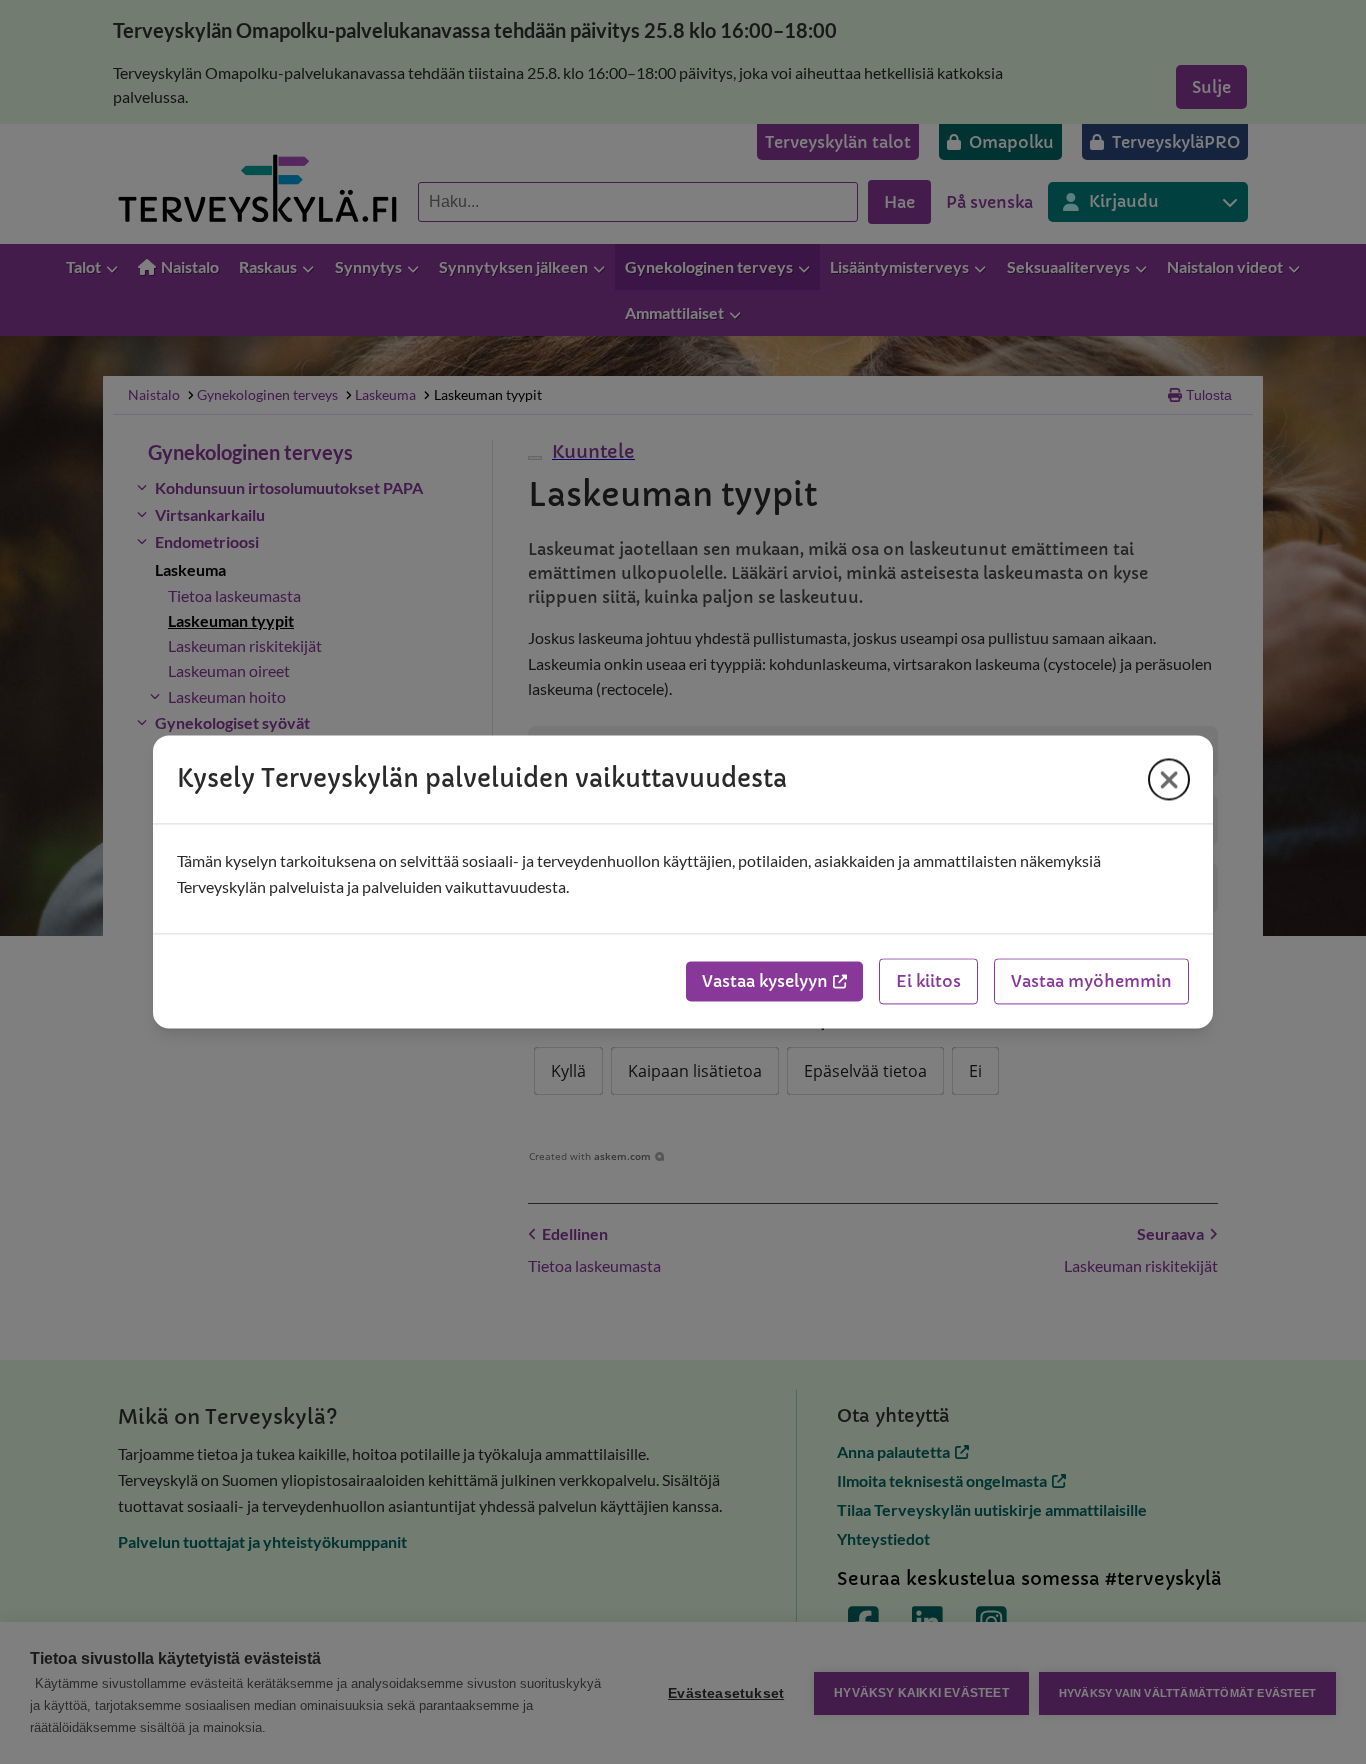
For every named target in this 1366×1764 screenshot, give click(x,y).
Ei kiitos (928, 982)
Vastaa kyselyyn (765, 982)
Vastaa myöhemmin (1091, 982)
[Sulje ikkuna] (1169, 779)
